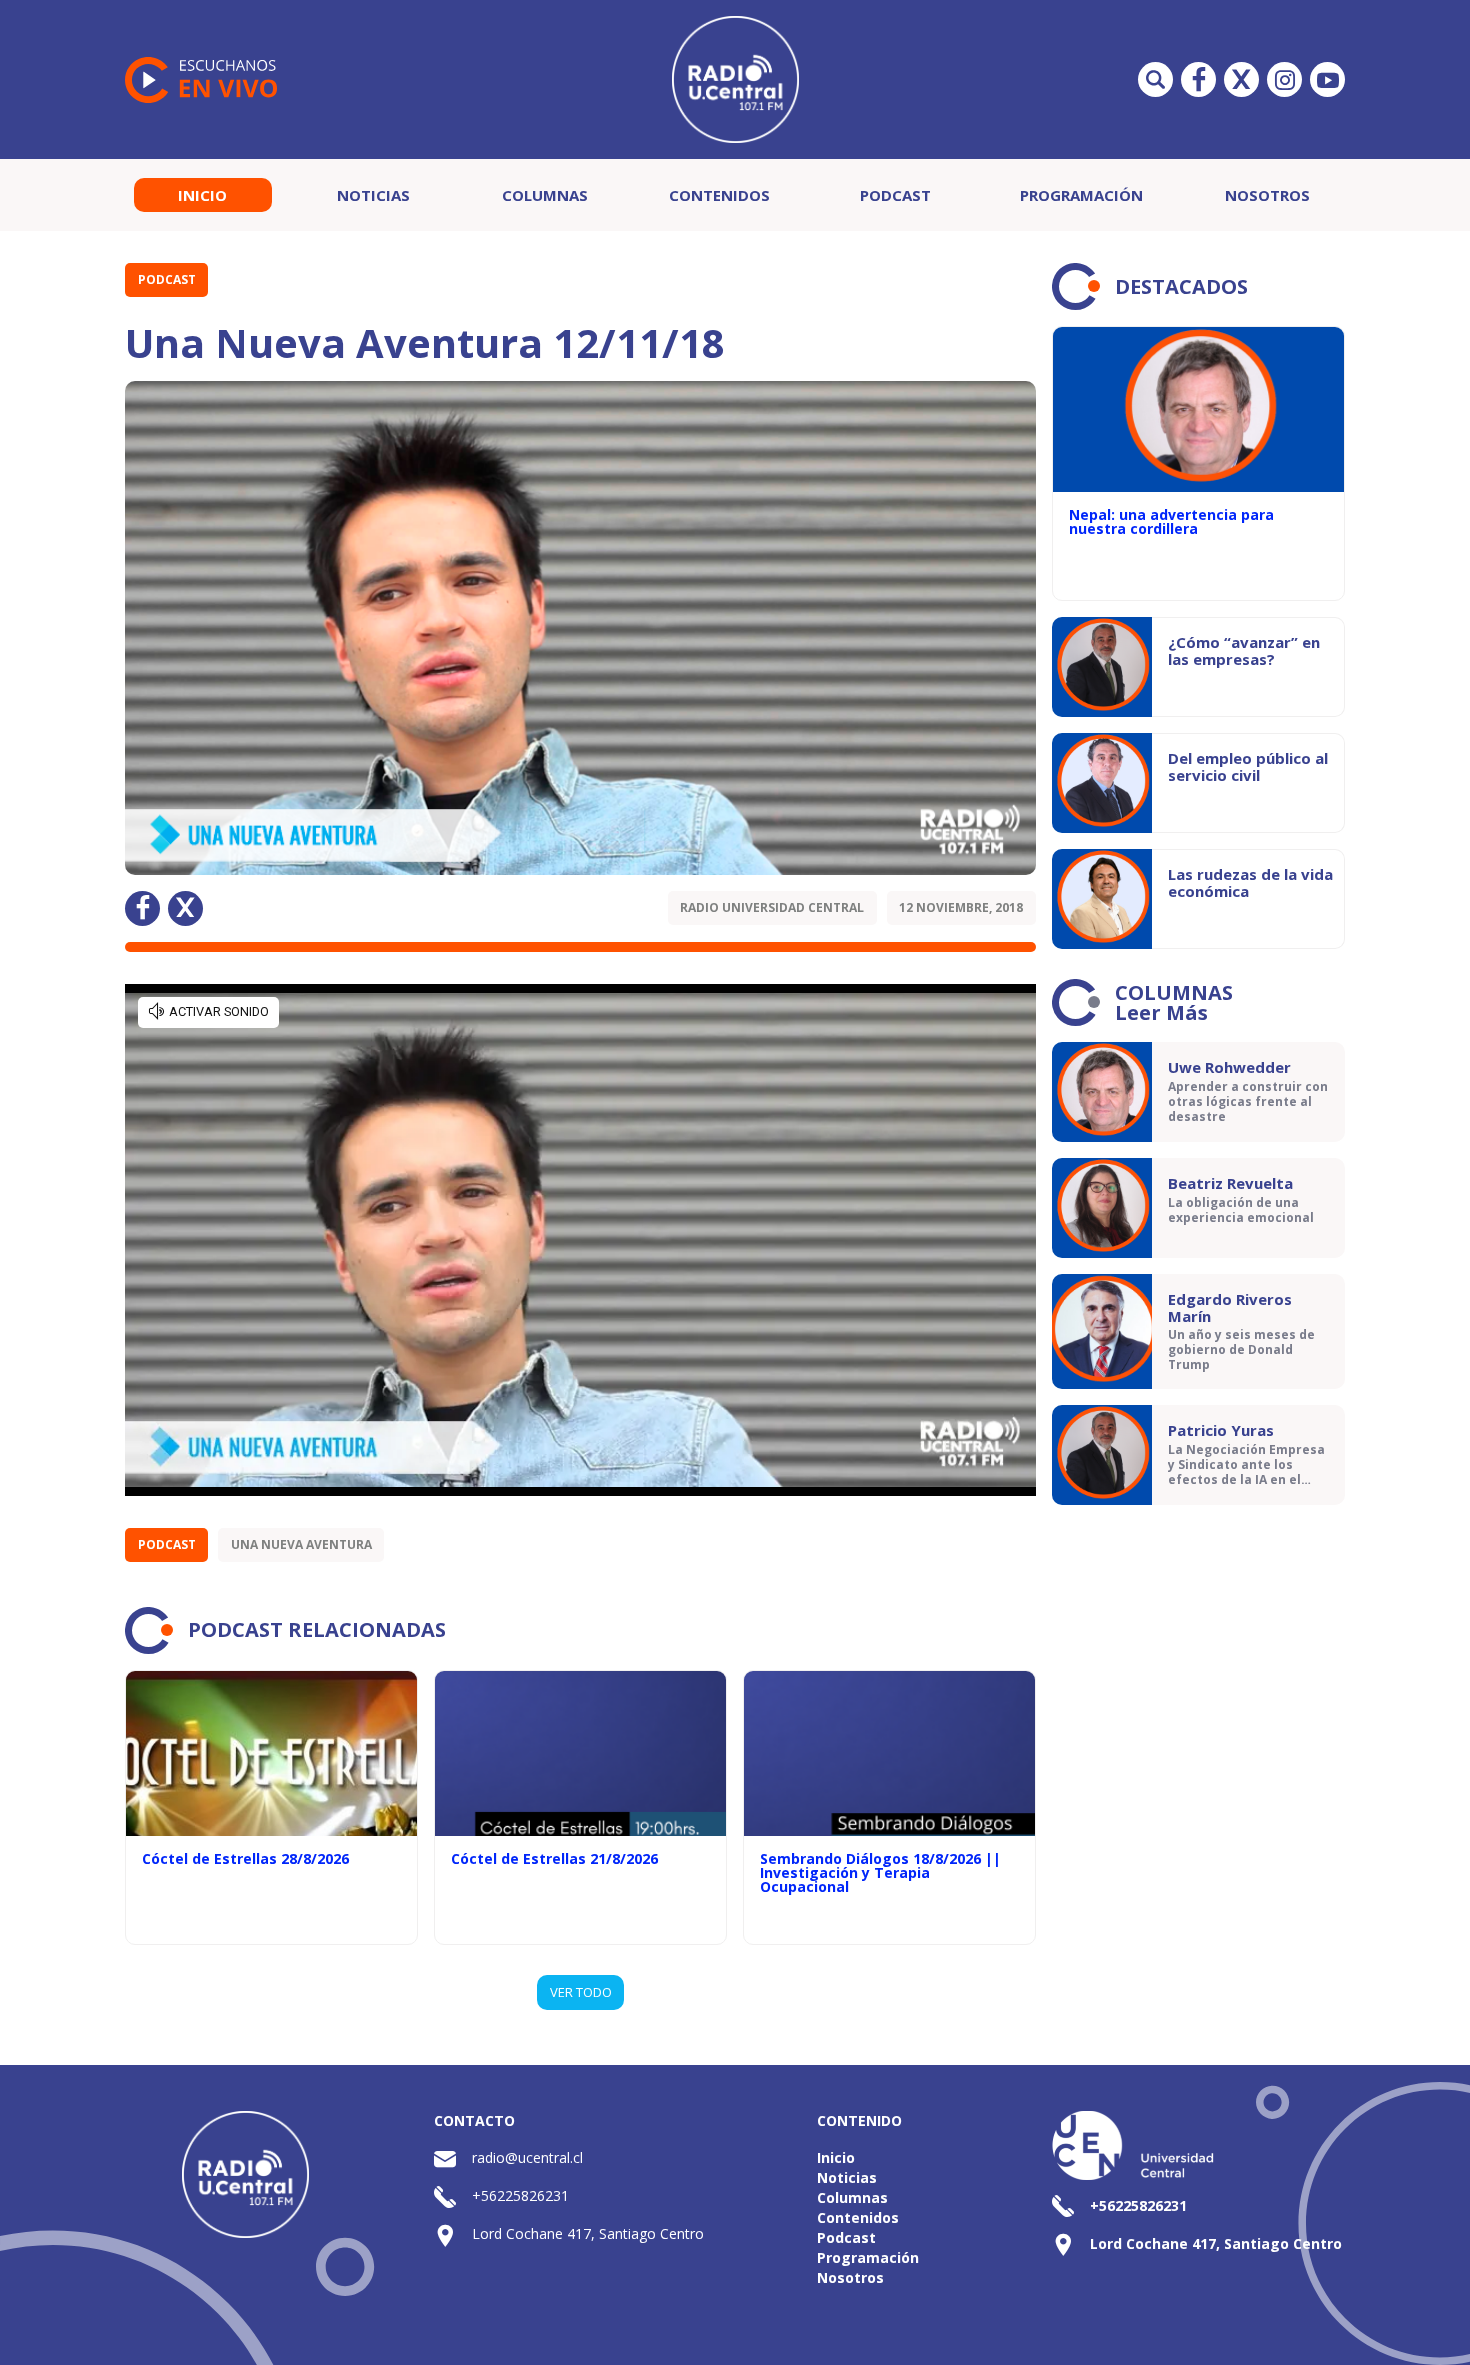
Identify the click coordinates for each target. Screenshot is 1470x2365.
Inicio (202, 195)
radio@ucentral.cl (527, 2157)
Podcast (895, 195)
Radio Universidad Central (772, 907)
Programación (1081, 195)
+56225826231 (520, 2195)
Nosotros (1267, 195)
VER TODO (581, 1992)
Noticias (373, 195)
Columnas (545, 195)
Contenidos (719, 195)
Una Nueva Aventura (301, 1544)
